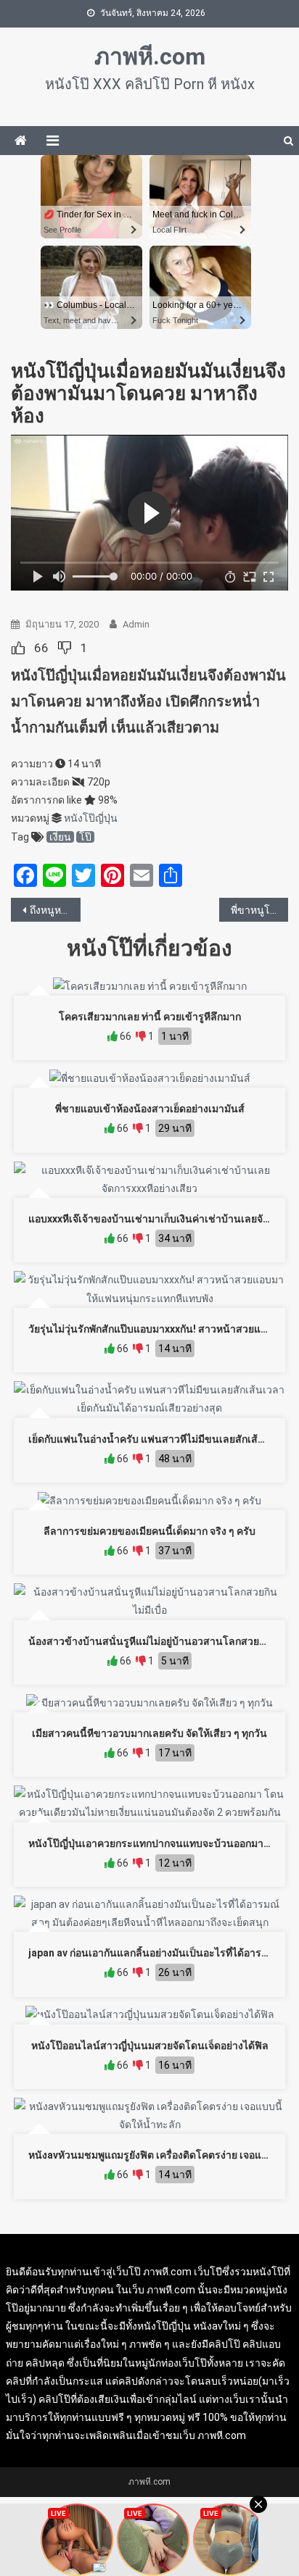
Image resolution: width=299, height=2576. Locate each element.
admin (136, 624)
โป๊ (85, 837)
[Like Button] (18, 648)
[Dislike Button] (65, 648)
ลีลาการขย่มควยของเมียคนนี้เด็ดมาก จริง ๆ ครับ (149, 1531)
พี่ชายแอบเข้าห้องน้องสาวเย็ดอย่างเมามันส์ (150, 1109)
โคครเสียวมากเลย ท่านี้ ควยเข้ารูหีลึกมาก (150, 1017)
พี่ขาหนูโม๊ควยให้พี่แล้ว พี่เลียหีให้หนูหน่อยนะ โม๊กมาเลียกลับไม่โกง (260, 910)
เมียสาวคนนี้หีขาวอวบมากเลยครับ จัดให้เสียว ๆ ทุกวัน (149, 1733)
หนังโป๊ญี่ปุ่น (91, 818)
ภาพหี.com (150, 57)
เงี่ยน (60, 837)
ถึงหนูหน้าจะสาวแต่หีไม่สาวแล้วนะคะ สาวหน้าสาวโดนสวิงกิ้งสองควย (55, 910)
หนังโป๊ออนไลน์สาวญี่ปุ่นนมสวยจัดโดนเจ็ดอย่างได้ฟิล (150, 2046)
